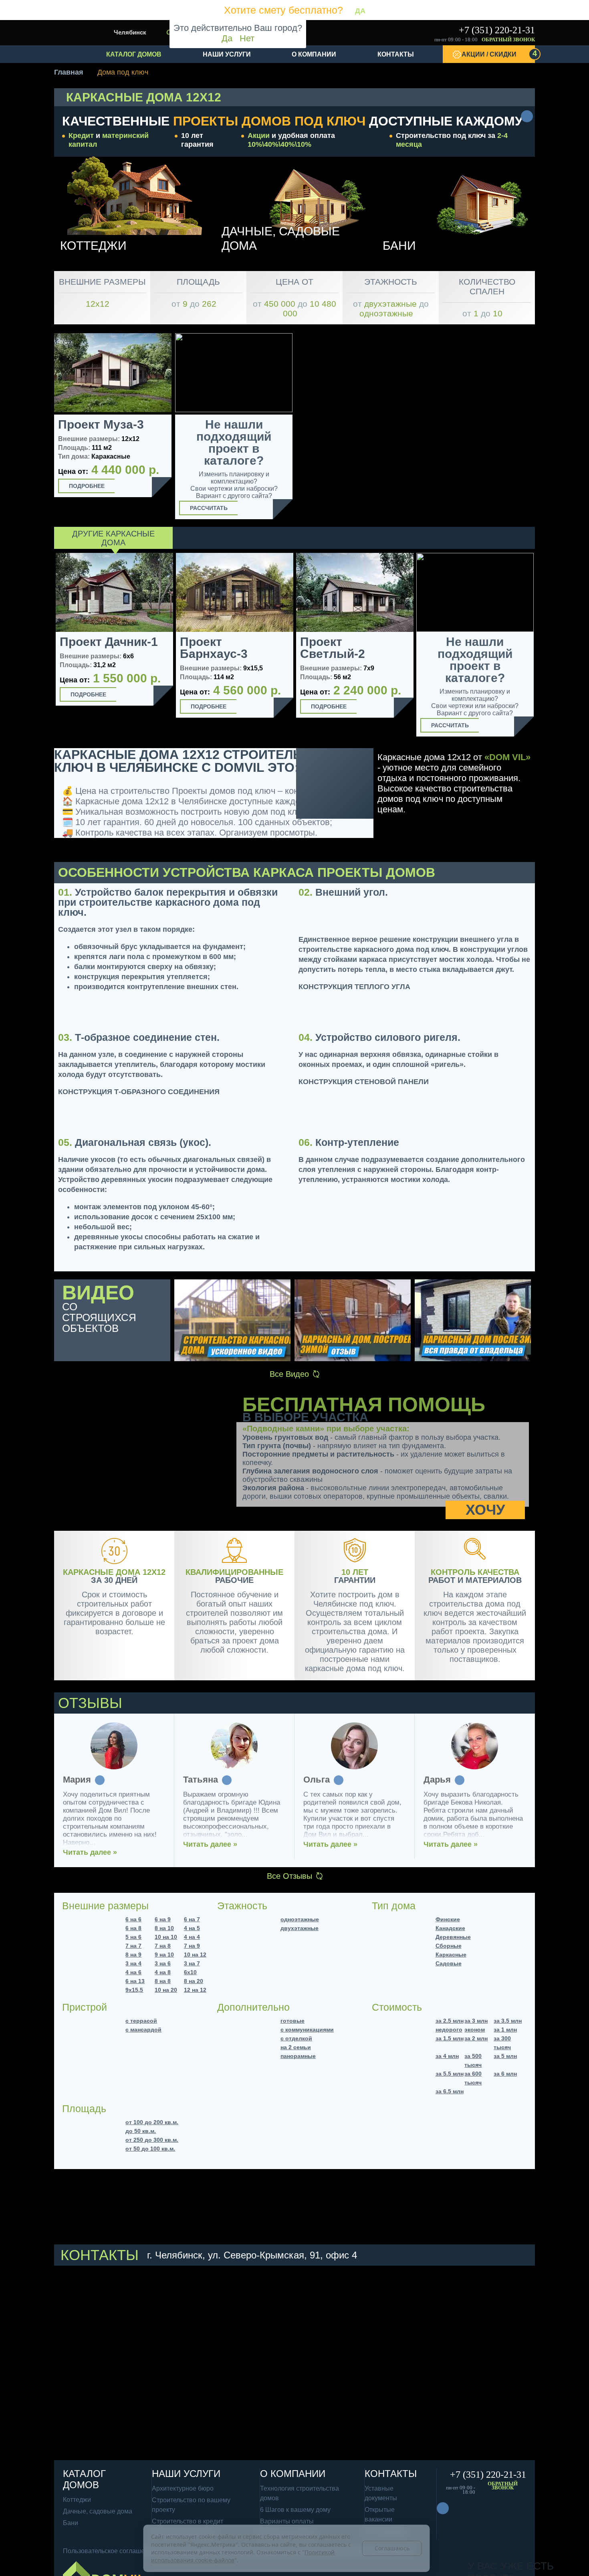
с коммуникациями (307, 2030)
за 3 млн (476, 2021)
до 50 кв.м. (141, 2131)
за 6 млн (505, 2074)
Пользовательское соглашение (109, 2551)
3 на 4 (133, 1963)
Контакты (396, 54)
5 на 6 (133, 1937)
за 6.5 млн (450, 2091)
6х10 (190, 1972)
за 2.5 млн (450, 2021)
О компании (314, 54)
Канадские (450, 1928)
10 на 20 (166, 1990)
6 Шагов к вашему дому (295, 2510)
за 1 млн (505, 2030)
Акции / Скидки (498, 53)
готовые (292, 2021)
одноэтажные (300, 1919)
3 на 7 (192, 1963)
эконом (475, 2030)
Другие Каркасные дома (113, 538)
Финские (448, 1919)
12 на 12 (195, 1990)
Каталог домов (134, 54)
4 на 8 (163, 1972)
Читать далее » (90, 1852)
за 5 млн (505, 2056)
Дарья (437, 1780)
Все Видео (289, 1374)
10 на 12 (195, 1955)
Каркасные (451, 1955)
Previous (45, 647)
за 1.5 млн (450, 2038)
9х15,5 (134, 1990)
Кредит (81, 136)
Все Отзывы (289, 1876)
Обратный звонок (508, 40)
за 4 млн (447, 2056)
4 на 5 (192, 1928)
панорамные (298, 2056)
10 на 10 (166, 1937)
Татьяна (201, 1780)
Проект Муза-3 (101, 425)
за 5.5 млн (450, 2074)
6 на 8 (133, 1928)
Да (227, 38)
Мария (77, 1780)
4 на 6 (133, 1972)
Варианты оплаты (287, 2521)
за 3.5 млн (508, 2021)
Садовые (449, 1963)
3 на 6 (163, 1963)
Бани (71, 2523)
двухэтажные (300, 1928)
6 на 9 (163, 1919)
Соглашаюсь (392, 2548)
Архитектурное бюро (183, 2488)
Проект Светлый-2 (333, 648)
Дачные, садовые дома (98, 2511)
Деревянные (453, 1937)
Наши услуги (227, 54)
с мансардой (143, 2030)
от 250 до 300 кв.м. (152, 2140)
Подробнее (87, 486)
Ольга (317, 1780)
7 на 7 (133, 1946)
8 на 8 (163, 1981)
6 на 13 (135, 1981)
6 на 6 (133, 1919)
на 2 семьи (296, 2047)
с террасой (141, 2021)
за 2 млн (476, 2038)
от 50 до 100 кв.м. (150, 2149)
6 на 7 (192, 1919)
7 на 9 (192, 1946)
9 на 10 (164, 1955)
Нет (247, 38)
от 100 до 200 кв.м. (152, 2122)
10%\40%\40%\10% (279, 144)
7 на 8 (163, 1946)
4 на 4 (192, 1937)
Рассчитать (209, 508)
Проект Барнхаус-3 (214, 648)
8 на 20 (194, 1981)
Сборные (449, 1946)
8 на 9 (133, 1955)
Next (544, 647)
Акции (259, 136)
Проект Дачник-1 (109, 642)
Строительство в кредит (188, 2521)
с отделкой (296, 2038)
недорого (449, 2030)
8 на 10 (164, 1928)
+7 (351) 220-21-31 (497, 30)
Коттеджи (77, 2500)
